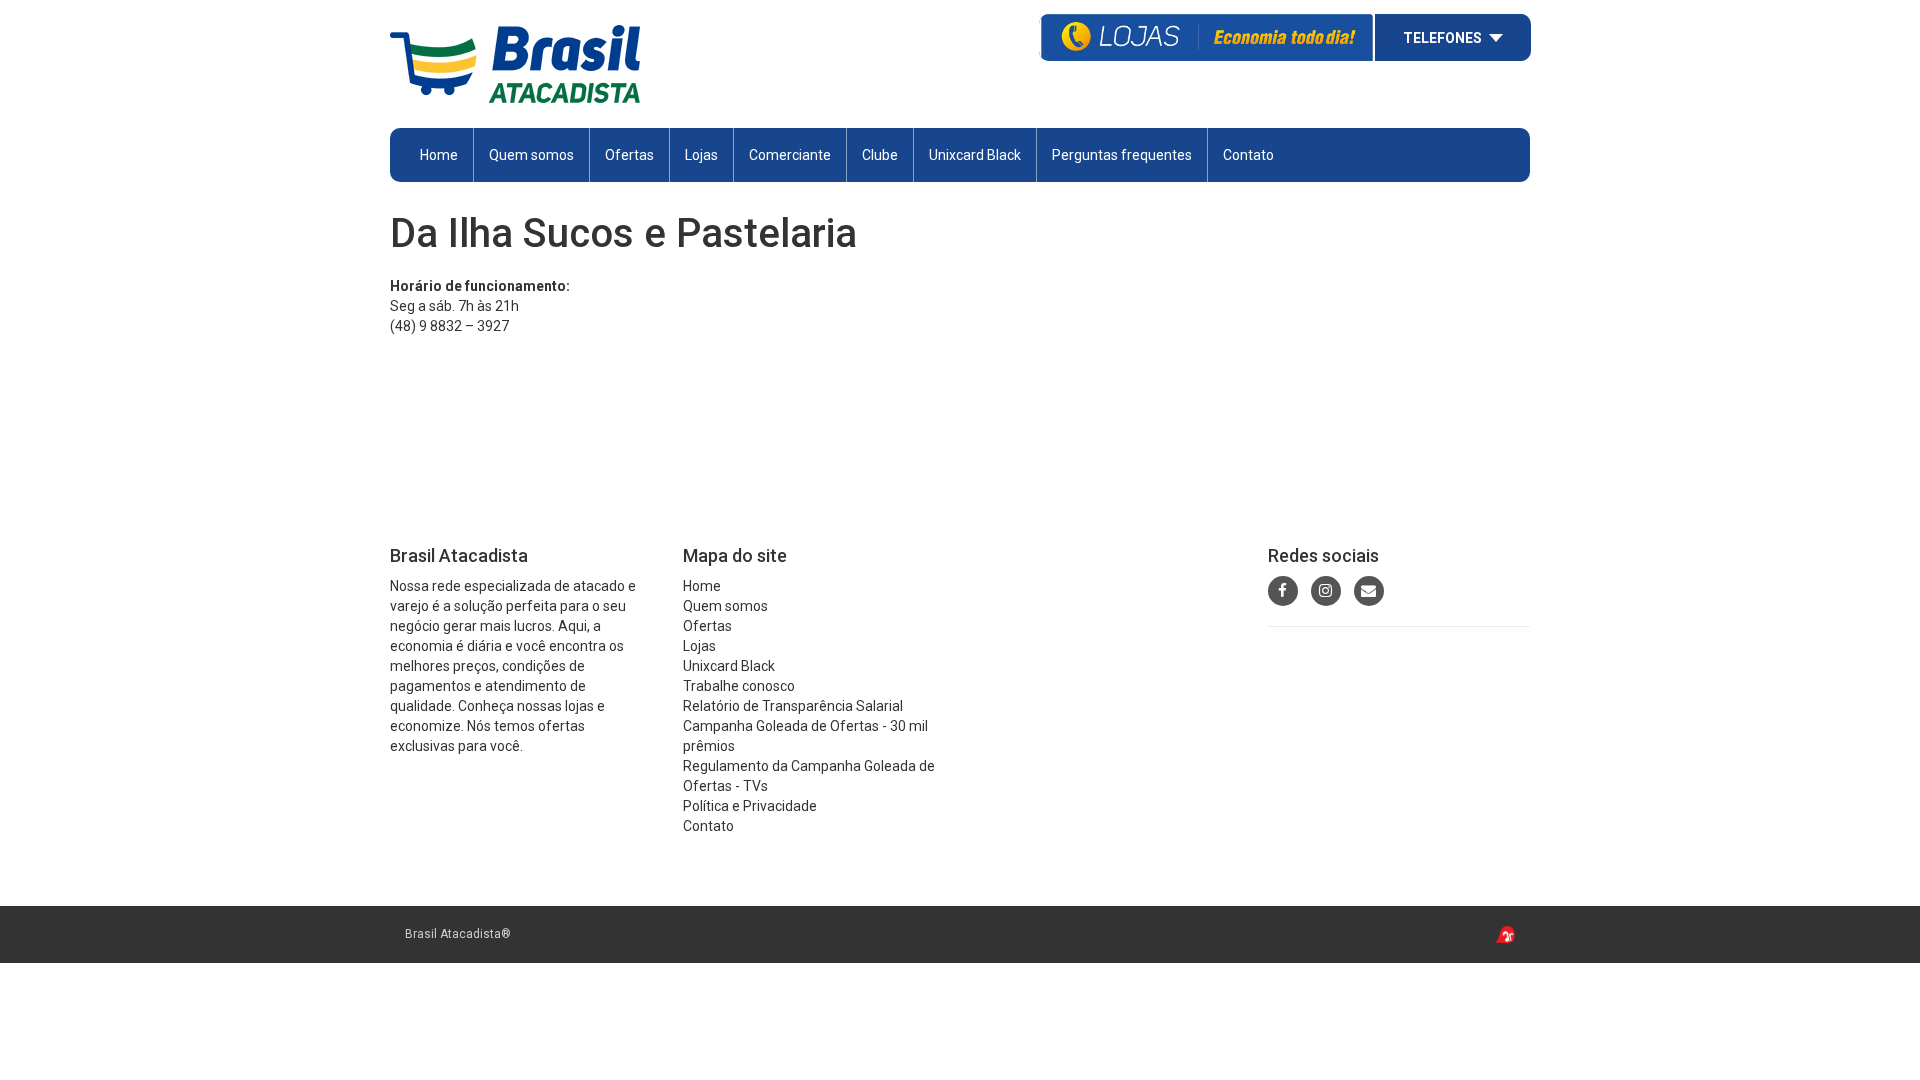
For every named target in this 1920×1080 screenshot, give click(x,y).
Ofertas (707, 626)
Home (439, 155)
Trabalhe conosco (739, 686)
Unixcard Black (975, 155)
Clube (880, 155)
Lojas (701, 155)
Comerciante (790, 155)
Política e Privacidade (750, 806)
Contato (1248, 155)
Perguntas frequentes (1122, 155)
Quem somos (531, 155)
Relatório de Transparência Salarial (793, 706)
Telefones (1442, 38)
